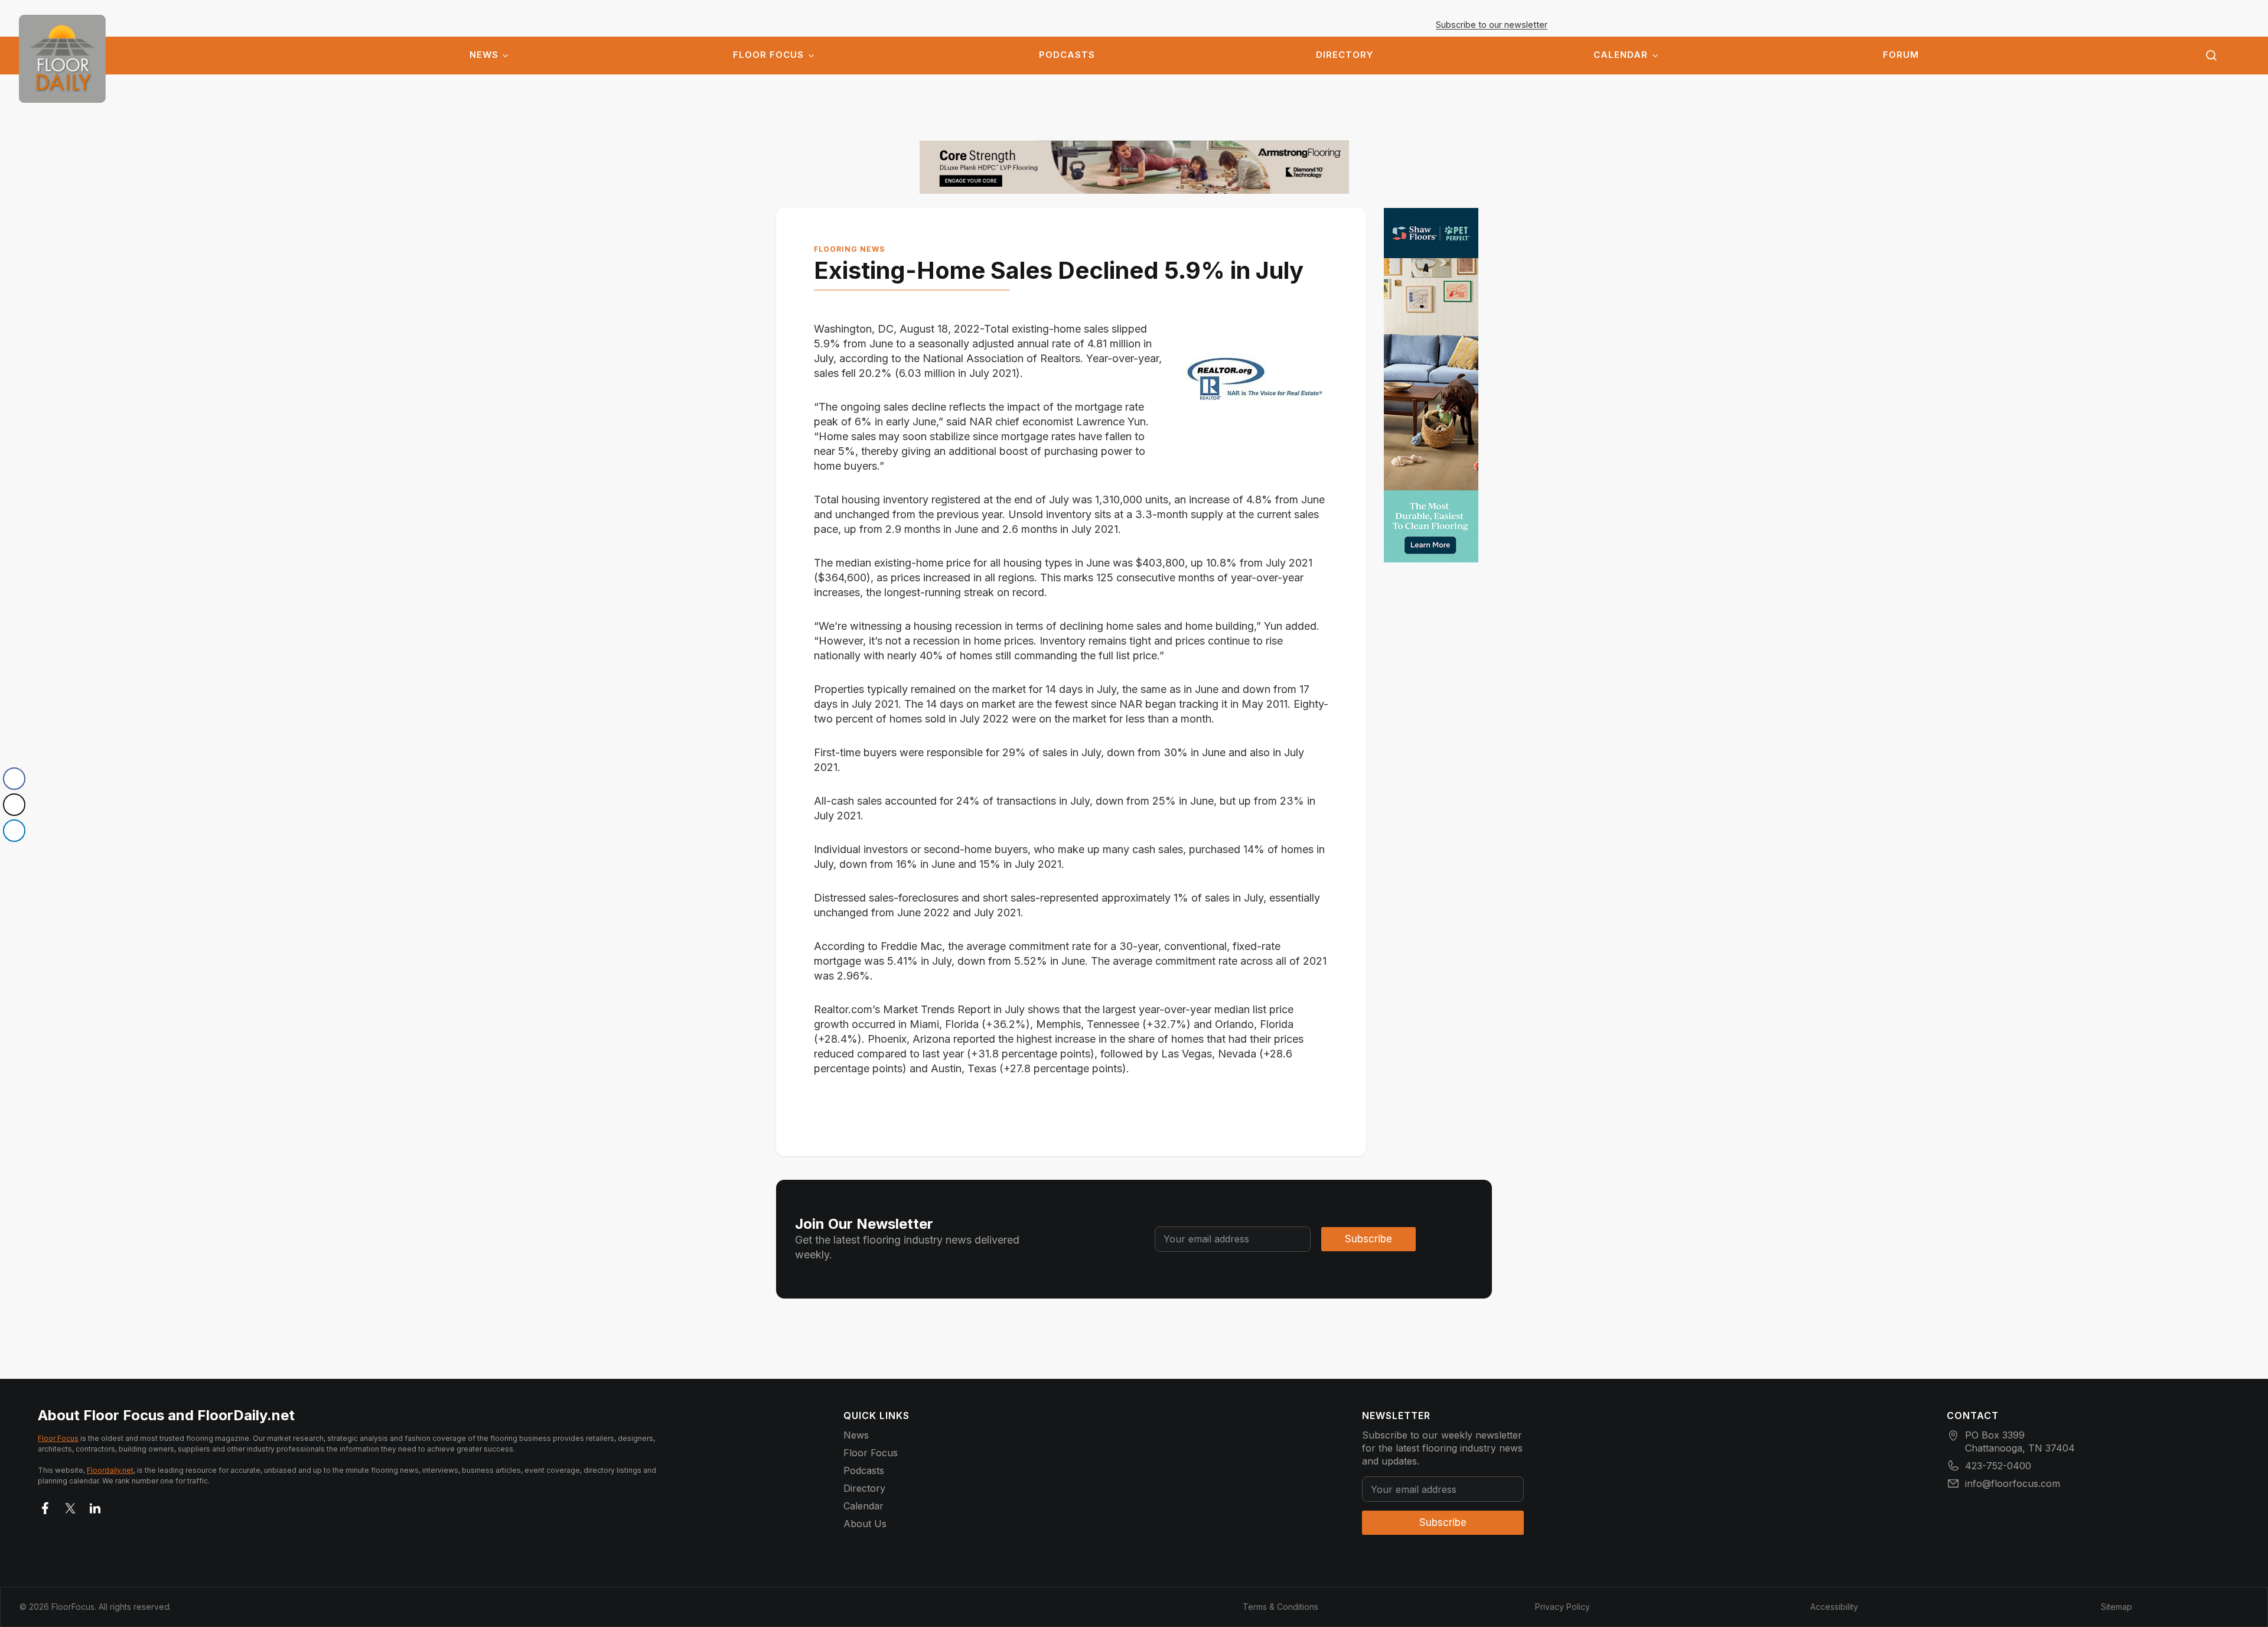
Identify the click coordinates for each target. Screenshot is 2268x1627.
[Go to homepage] (62, 59)
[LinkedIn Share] (14, 831)
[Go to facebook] (45, 1506)
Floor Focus (768, 55)
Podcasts (1067, 55)
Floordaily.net (110, 1470)
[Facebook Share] (14, 779)
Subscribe (1368, 1239)
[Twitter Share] (14, 805)
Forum (1901, 55)
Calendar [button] (1621, 55)
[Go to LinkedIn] (95, 1506)
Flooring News (849, 249)
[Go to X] (70, 1506)
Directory (1345, 55)
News (484, 55)
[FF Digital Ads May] (1431, 385)
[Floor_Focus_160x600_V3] (1134, 167)
